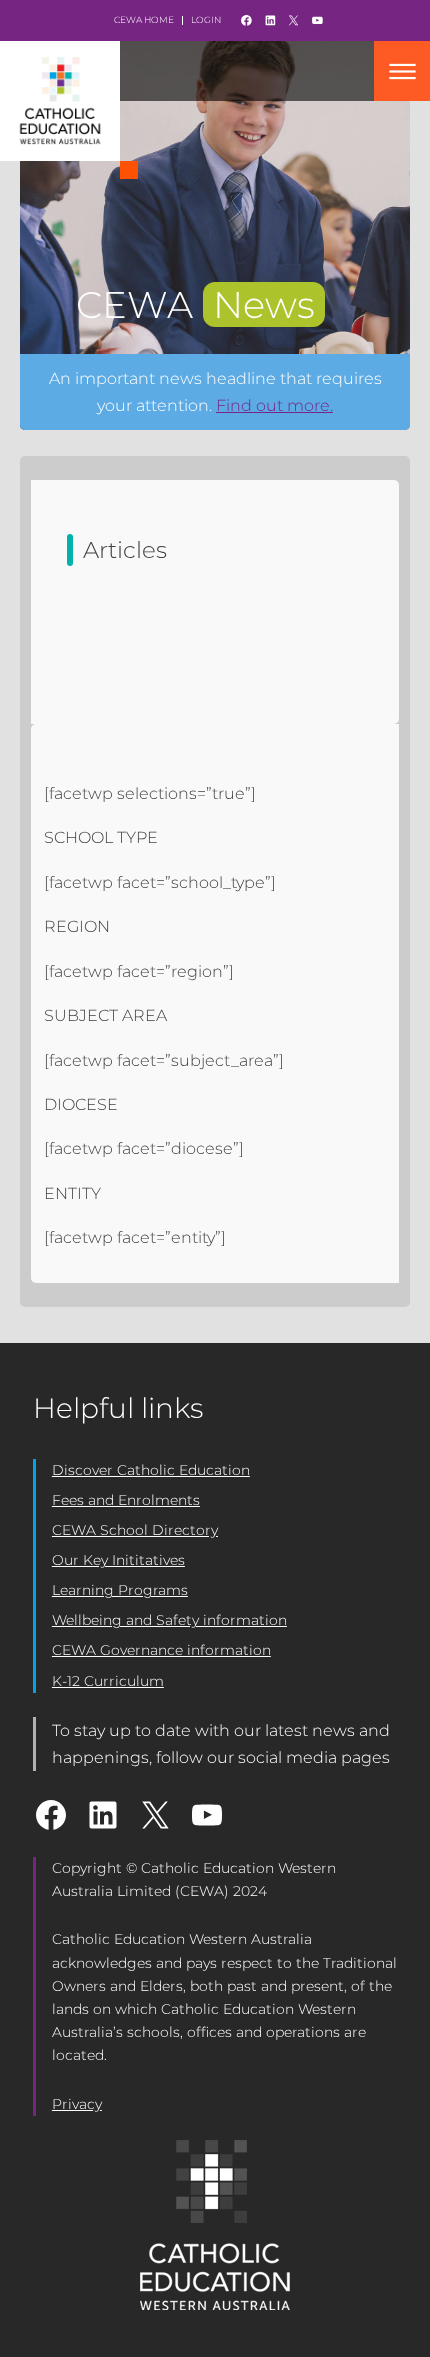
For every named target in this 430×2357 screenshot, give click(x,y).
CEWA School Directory (135, 1530)
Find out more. (274, 405)
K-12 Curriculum (108, 1681)
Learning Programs (120, 1590)
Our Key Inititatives (118, 1560)
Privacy (77, 2104)
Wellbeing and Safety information (169, 1620)
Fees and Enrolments (126, 1500)
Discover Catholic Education (151, 1470)
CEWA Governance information (161, 1650)
